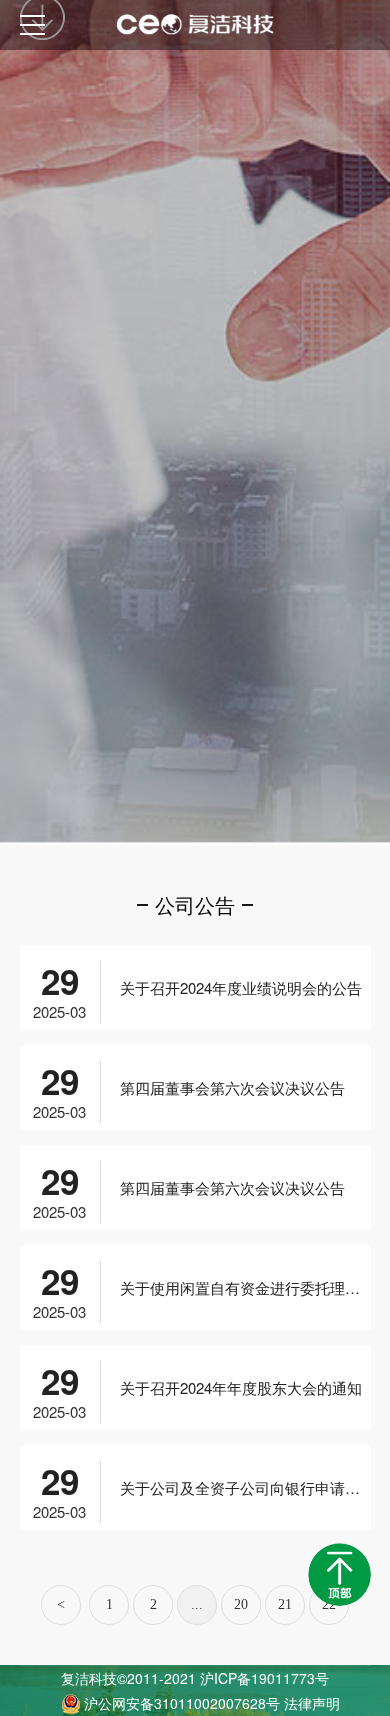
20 (241, 1604)
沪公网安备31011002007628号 (184, 1703)
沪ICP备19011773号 (264, 1678)
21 (285, 1604)
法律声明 (312, 1703)
